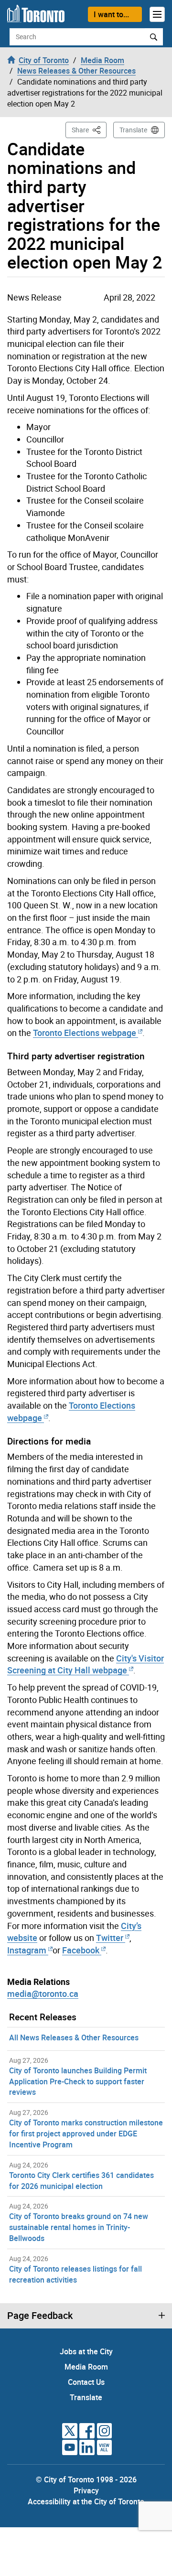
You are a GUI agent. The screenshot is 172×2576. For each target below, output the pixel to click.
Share (89, 129)
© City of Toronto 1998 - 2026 (86, 2479)
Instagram (28, 1950)
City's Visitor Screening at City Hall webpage (86, 1664)
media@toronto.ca (43, 1994)
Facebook (81, 1950)
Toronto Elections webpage (85, 1033)
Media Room (86, 2367)
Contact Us (86, 2382)
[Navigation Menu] (157, 14)
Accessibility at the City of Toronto (86, 2501)
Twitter (110, 1938)
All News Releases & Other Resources (74, 2037)
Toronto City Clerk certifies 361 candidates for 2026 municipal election (81, 2181)
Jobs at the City (86, 2351)
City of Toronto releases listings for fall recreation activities (75, 2274)
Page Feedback (40, 2316)
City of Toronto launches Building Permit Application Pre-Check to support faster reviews (78, 2081)
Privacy (86, 2490)
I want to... (111, 14)
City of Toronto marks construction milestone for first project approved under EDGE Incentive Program (86, 2134)
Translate (133, 130)
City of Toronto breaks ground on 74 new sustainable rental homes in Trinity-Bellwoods (79, 2227)
